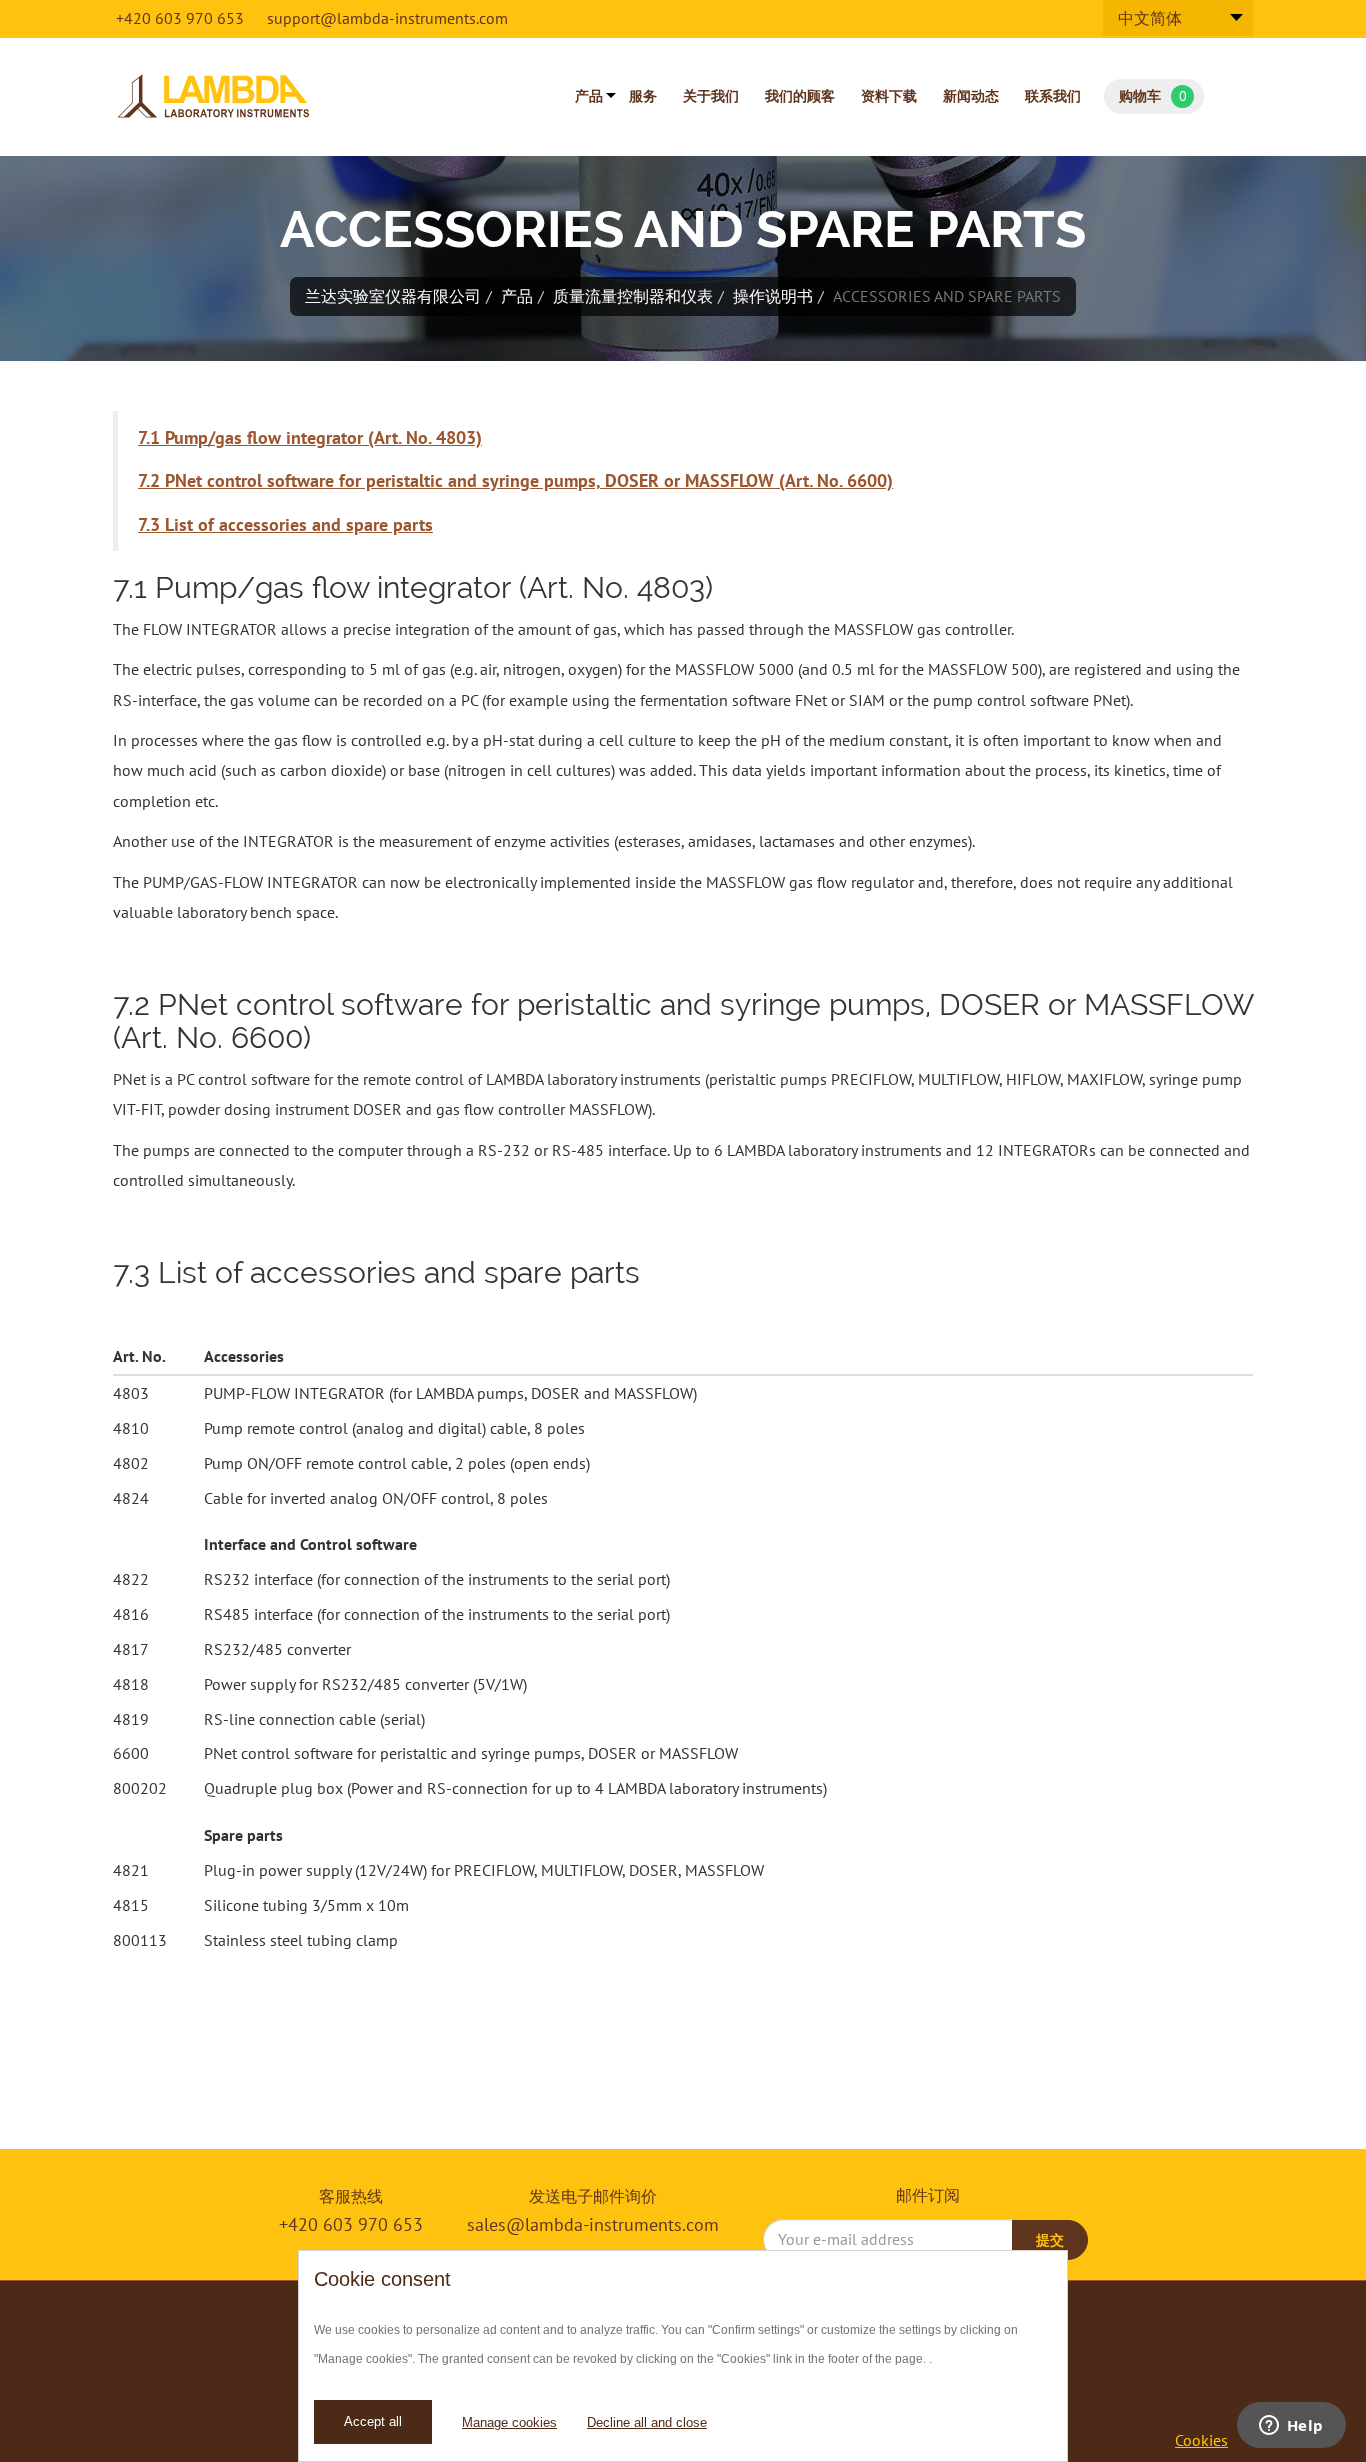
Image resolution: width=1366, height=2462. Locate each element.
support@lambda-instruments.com (387, 18)
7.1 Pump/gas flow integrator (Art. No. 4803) (310, 437)
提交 (1050, 2240)
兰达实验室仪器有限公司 (393, 296)
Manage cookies (509, 2422)
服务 (643, 96)
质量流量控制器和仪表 (633, 296)
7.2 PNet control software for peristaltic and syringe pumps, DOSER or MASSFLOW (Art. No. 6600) (515, 480)
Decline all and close (647, 2422)
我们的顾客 (800, 96)
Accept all (373, 2421)
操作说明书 (773, 296)
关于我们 (711, 96)
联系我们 (1053, 96)
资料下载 (889, 96)
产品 (589, 96)
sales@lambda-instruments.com (593, 2224)
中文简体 (1150, 18)
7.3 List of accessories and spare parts (285, 524)
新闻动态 (971, 96)
